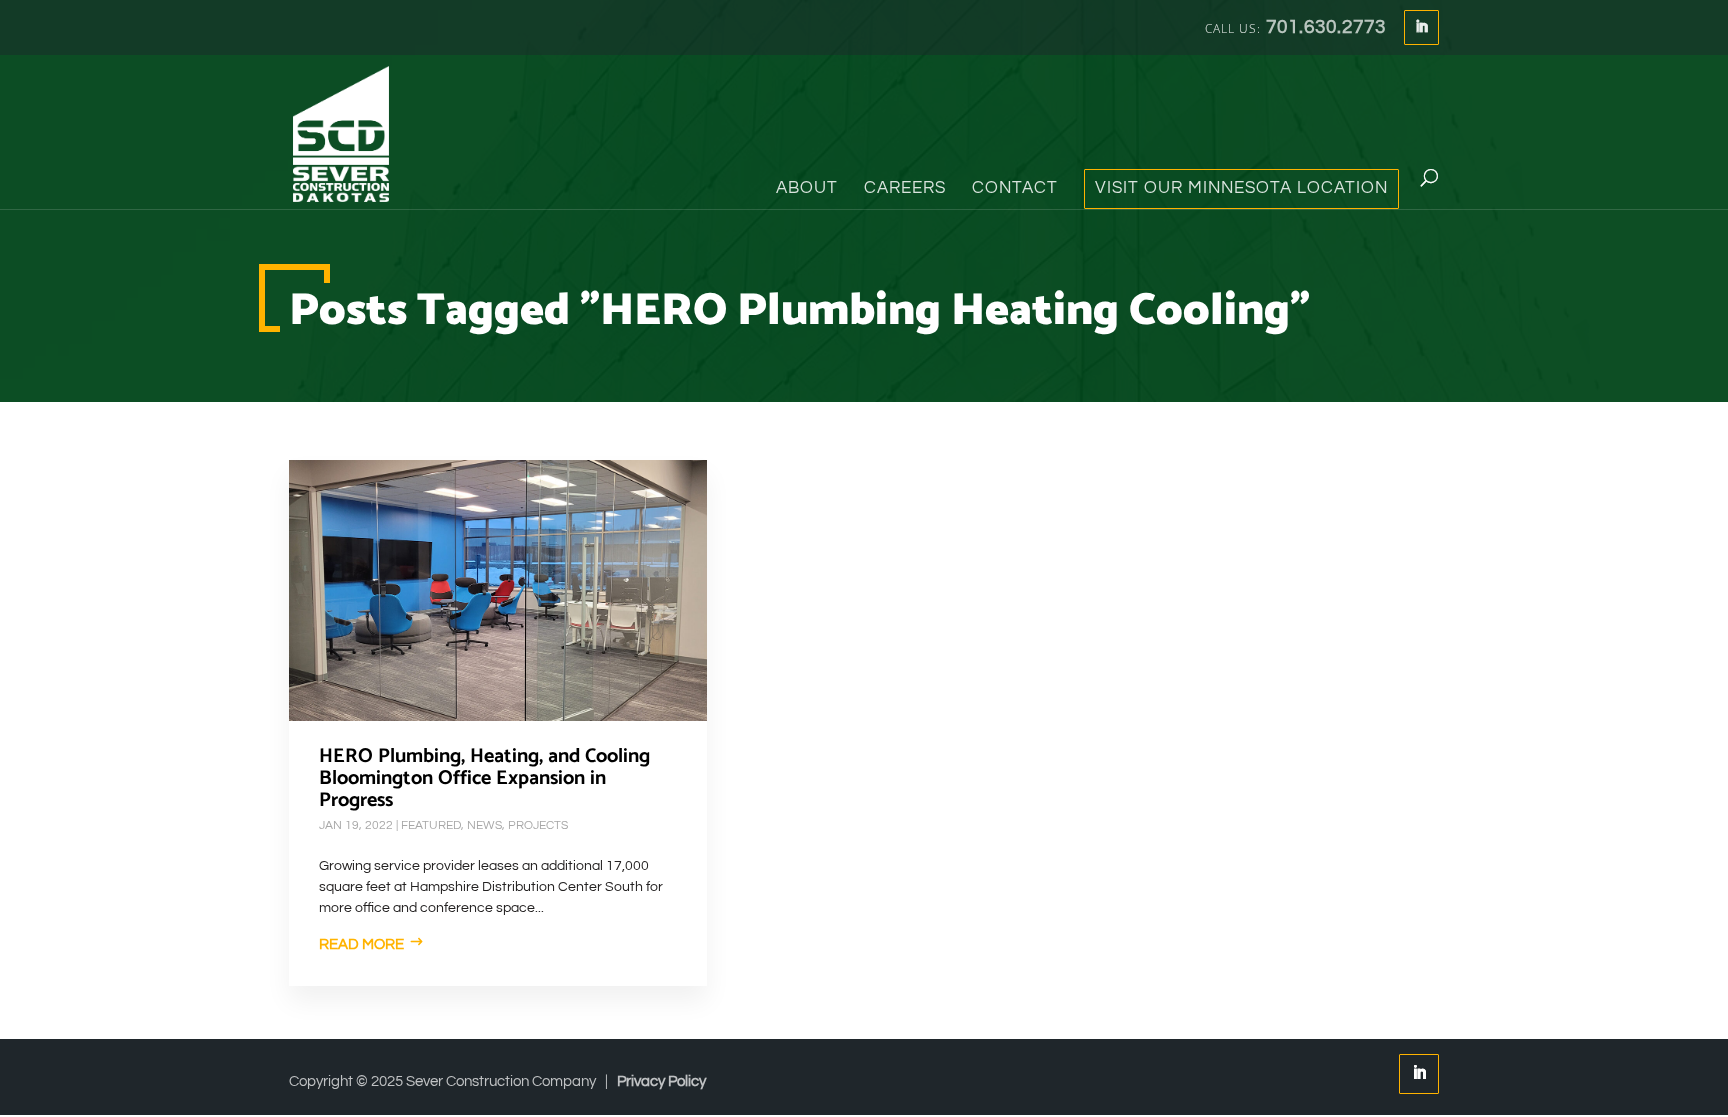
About (807, 188)
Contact (1015, 188)
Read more (361, 944)
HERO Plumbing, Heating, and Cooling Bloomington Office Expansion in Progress (484, 778)
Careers (905, 188)
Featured (431, 825)
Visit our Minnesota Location (1241, 188)
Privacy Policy (661, 1081)
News (484, 825)
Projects (538, 825)
